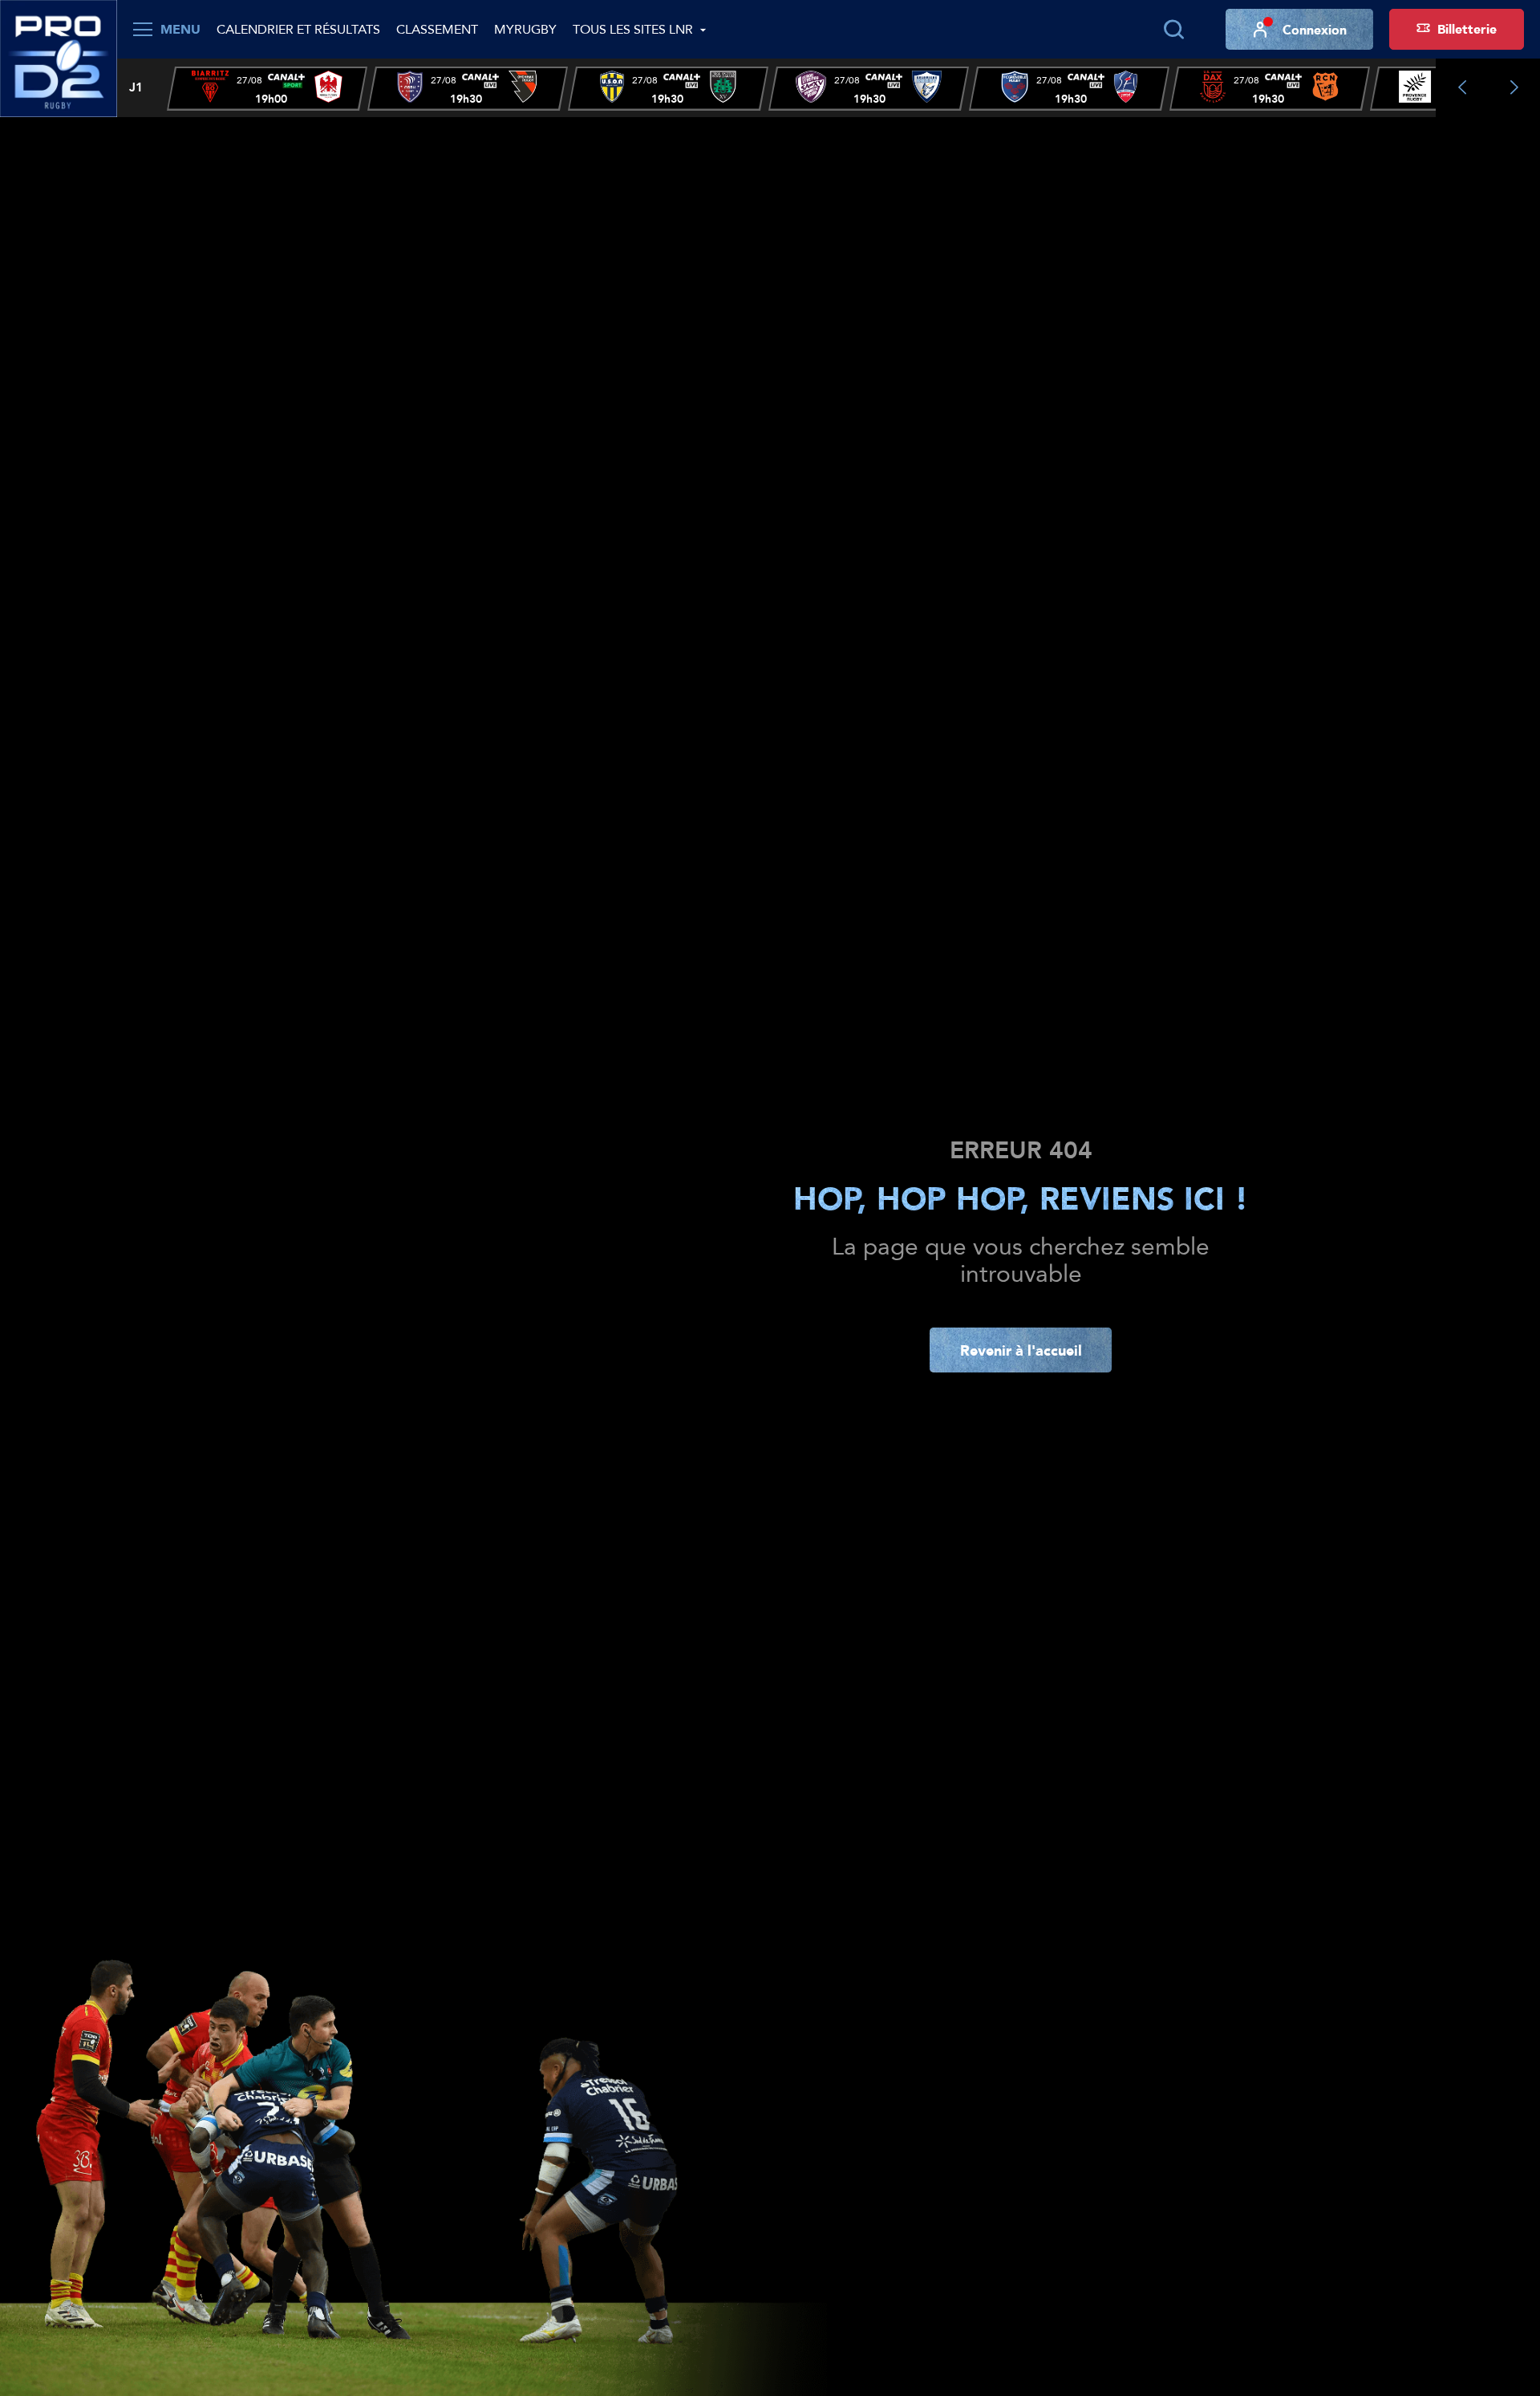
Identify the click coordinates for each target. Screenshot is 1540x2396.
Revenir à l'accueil (1021, 1350)
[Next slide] (1514, 88)
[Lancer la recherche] (1173, 30)
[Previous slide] (1462, 88)
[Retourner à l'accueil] (59, 57)
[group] (267, 89)
